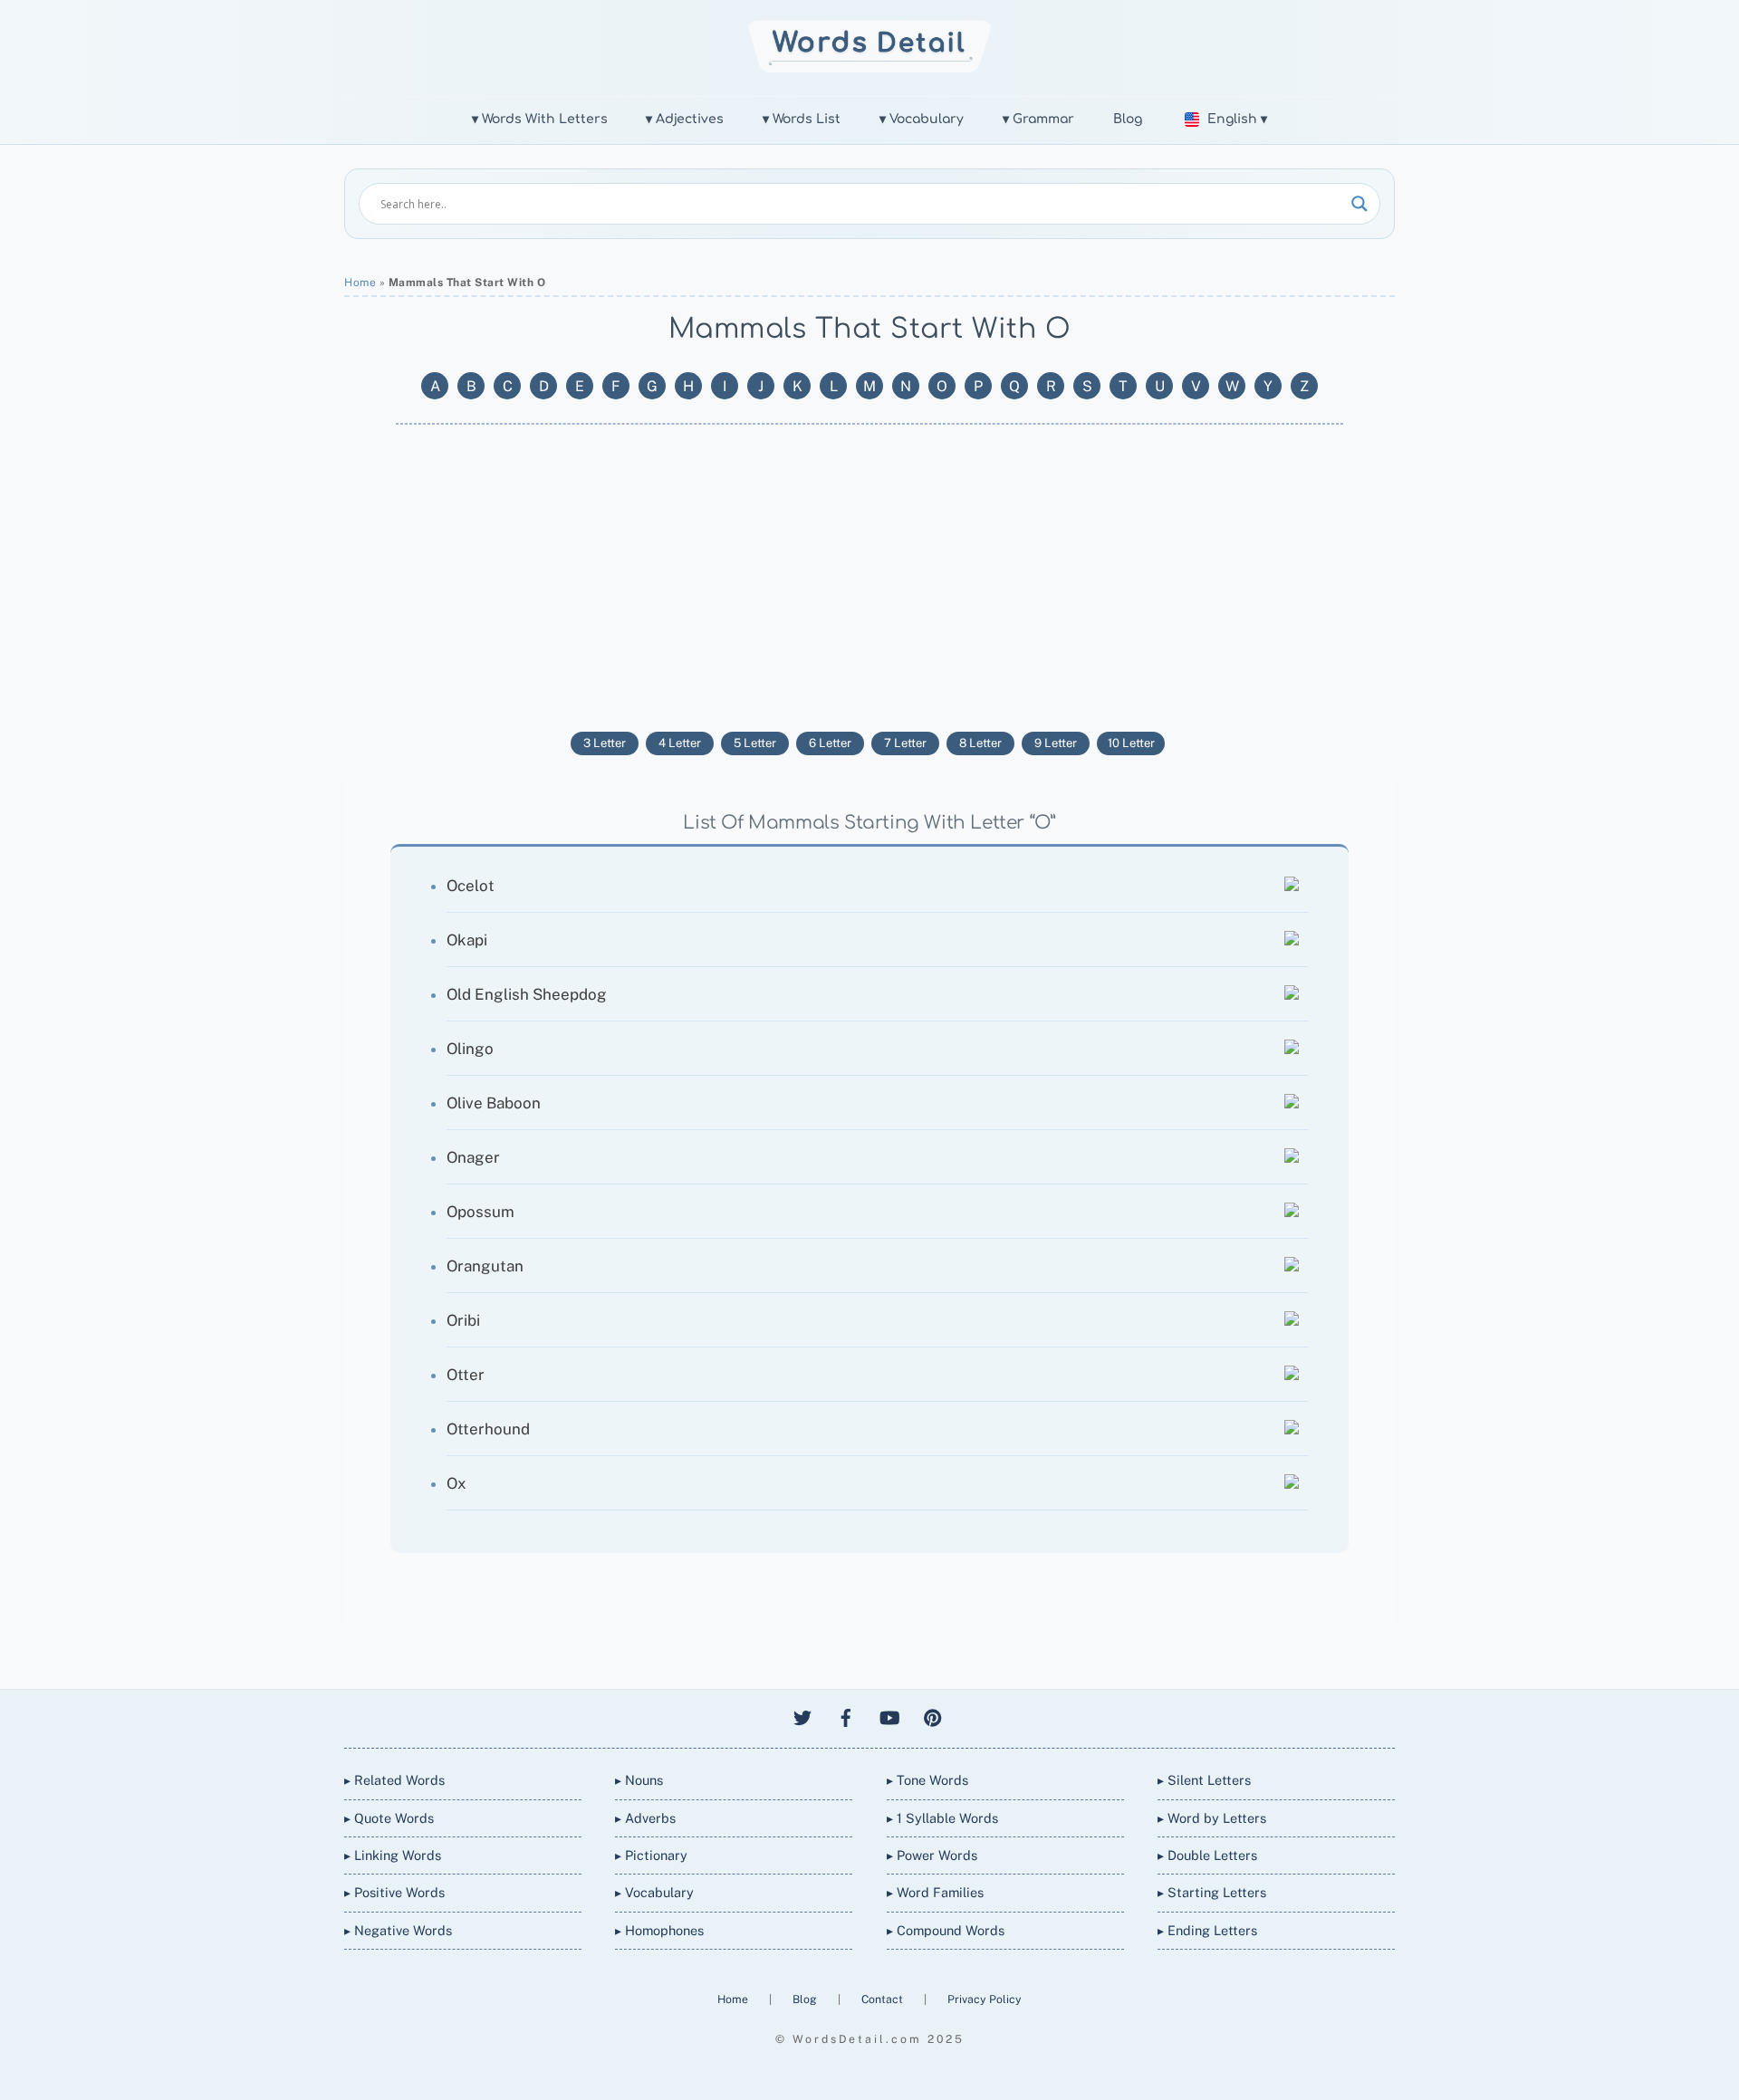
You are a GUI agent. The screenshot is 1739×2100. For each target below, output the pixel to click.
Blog (1128, 119)
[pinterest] (933, 1715)
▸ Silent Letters (1204, 1780)
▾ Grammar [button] (1038, 119)
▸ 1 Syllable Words (942, 1818)
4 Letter (680, 743)
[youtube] (889, 1715)
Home (360, 283)
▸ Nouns (639, 1780)
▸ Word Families (935, 1892)
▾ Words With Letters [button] (540, 119)
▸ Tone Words (927, 1780)
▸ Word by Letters (1212, 1818)
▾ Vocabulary (922, 119)
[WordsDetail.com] (870, 67)
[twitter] (802, 1715)
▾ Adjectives (685, 119)
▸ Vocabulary (654, 1892)
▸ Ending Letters (1207, 1930)
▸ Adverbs (645, 1818)
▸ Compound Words (946, 1930)
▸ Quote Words (389, 1818)
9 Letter (1056, 743)
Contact (884, 1999)
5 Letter (755, 743)
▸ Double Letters (1207, 1855)
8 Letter (980, 743)
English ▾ (1237, 119)
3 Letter (605, 743)
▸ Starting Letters (1212, 1892)
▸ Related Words (394, 1780)
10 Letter (1131, 743)
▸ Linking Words (393, 1855)
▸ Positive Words (394, 1892)
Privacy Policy (985, 1999)
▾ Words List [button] (802, 119)
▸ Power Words (932, 1855)
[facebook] (846, 1715)
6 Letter (830, 743)
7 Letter (905, 743)
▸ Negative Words (398, 1930)
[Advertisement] (869, 578)
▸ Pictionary (651, 1855)
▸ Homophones (659, 1930)
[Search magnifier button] (1359, 204)
